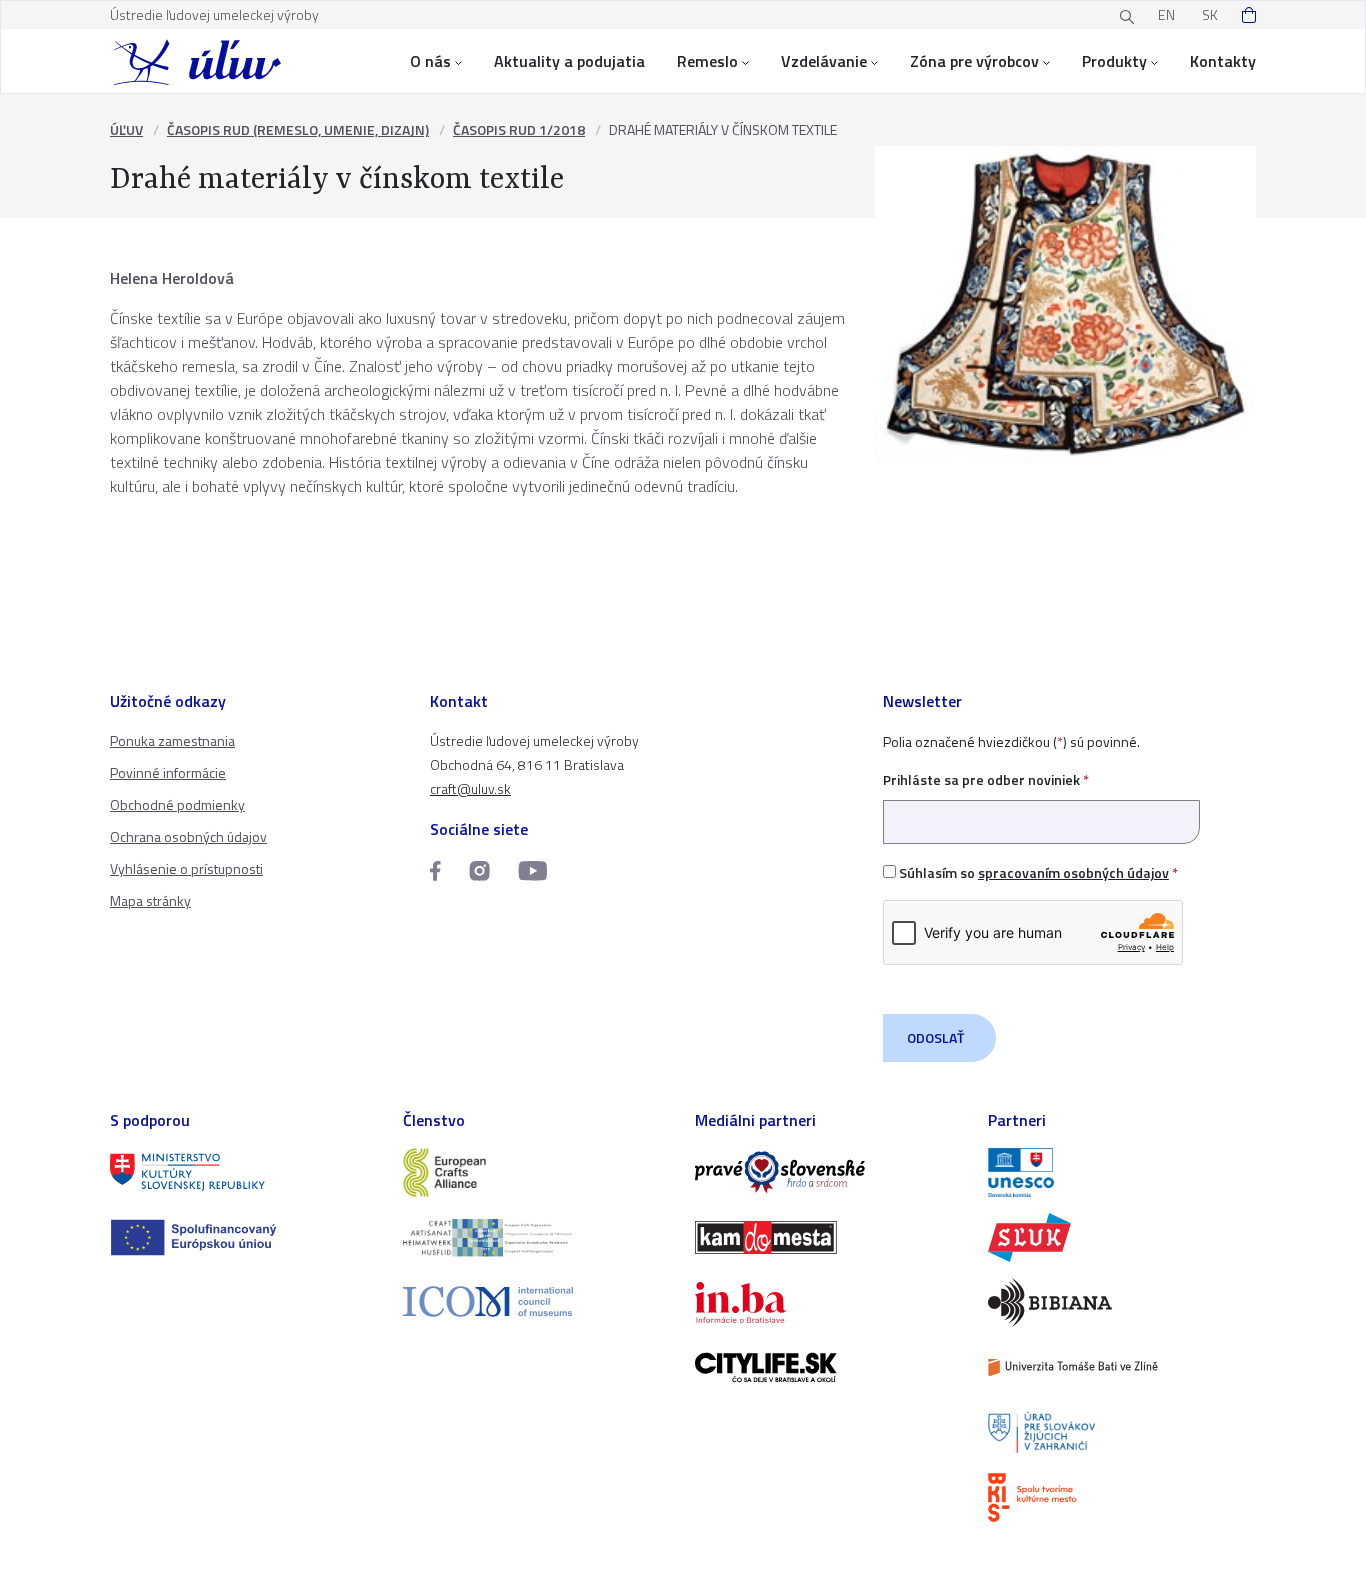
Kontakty (1223, 61)
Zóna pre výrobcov (974, 61)
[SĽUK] (1122, 1237)
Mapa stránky (150, 900)
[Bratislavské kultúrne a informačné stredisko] (1122, 1497)
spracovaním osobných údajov (1073, 872)
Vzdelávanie (824, 61)
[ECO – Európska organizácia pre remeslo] (537, 1237)
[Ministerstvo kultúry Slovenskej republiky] (244, 1172)
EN (1166, 14)
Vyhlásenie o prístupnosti (186, 868)
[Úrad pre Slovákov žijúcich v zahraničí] (1122, 1432)
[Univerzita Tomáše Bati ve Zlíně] (1122, 1367)
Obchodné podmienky (177, 804)
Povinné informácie (168, 772)
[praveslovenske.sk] (829, 1172)
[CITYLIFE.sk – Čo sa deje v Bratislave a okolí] (829, 1367)
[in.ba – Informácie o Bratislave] (829, 1302)
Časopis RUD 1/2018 (519, 129)
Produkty (1114, 61)
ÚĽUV (126, 129)
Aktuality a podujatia (569, 61)
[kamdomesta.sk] (829, 1237)
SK (1210, 14)
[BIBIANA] (1122, 1302)
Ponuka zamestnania (172, 740)
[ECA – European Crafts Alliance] (537, 1172)
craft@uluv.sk (470, 788)
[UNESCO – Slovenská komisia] (1122, 1172)
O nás (430, 61)
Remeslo (707, 61)
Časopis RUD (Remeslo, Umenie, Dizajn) (298, 129)
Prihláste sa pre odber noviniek (986, 779)
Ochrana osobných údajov (188, 836)
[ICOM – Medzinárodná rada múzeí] (537, 1301)
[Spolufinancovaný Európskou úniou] (244, 1237)
